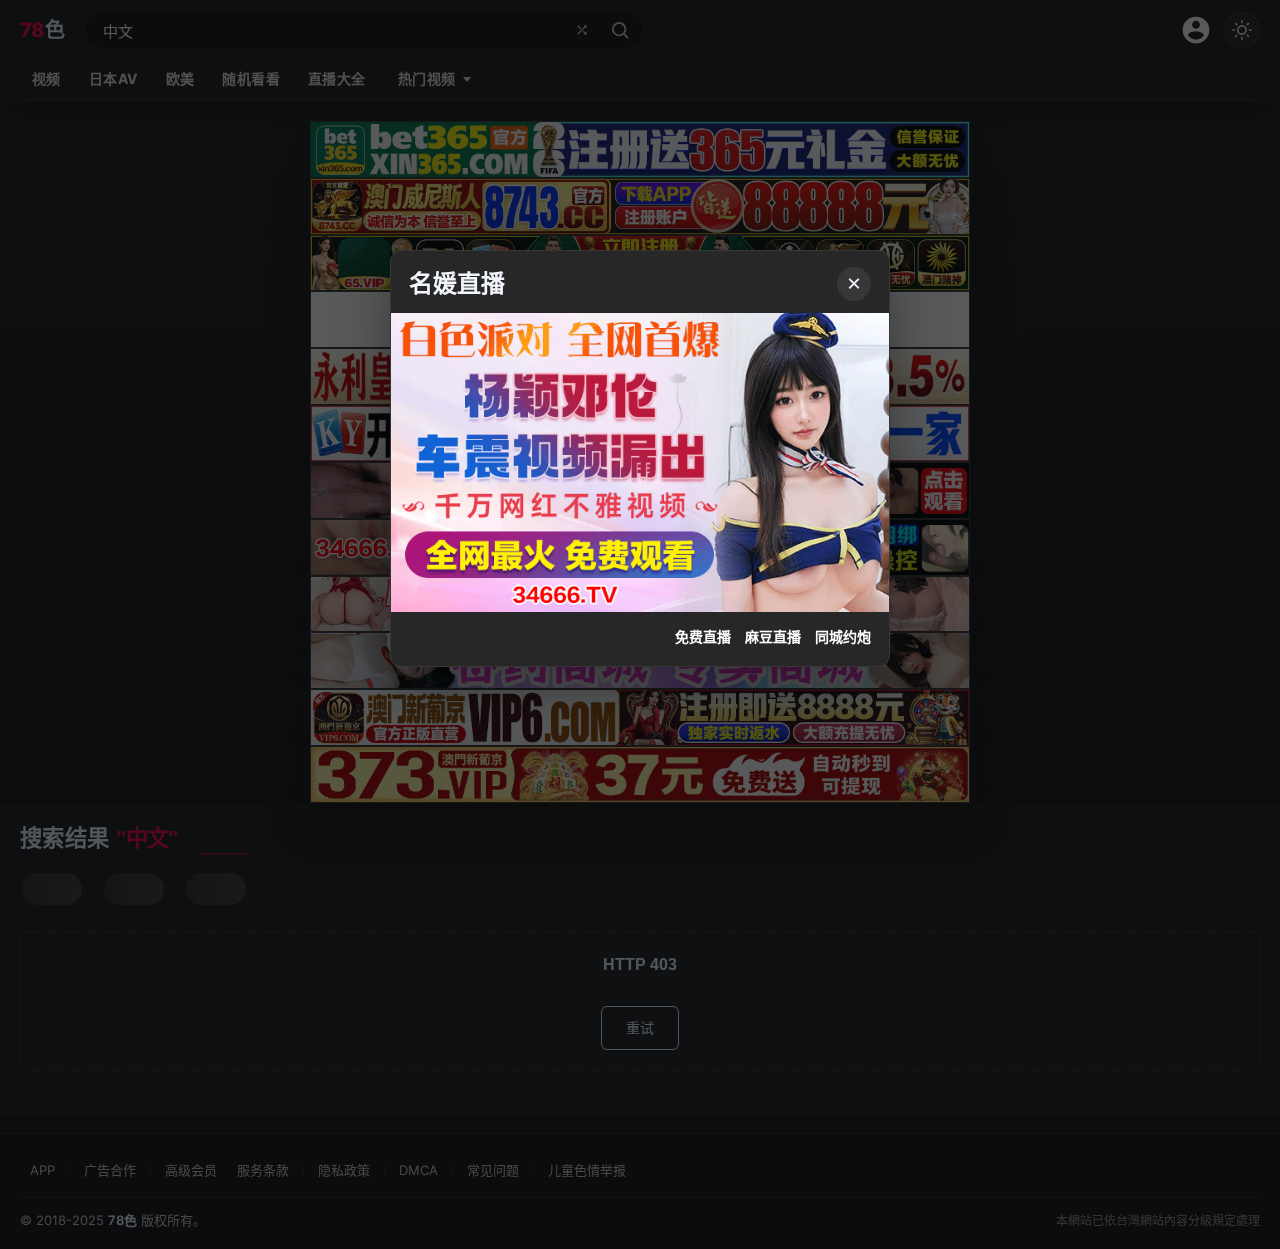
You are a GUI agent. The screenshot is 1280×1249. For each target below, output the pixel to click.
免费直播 (703, 637)
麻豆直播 (773, 637)
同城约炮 (843, 637)
